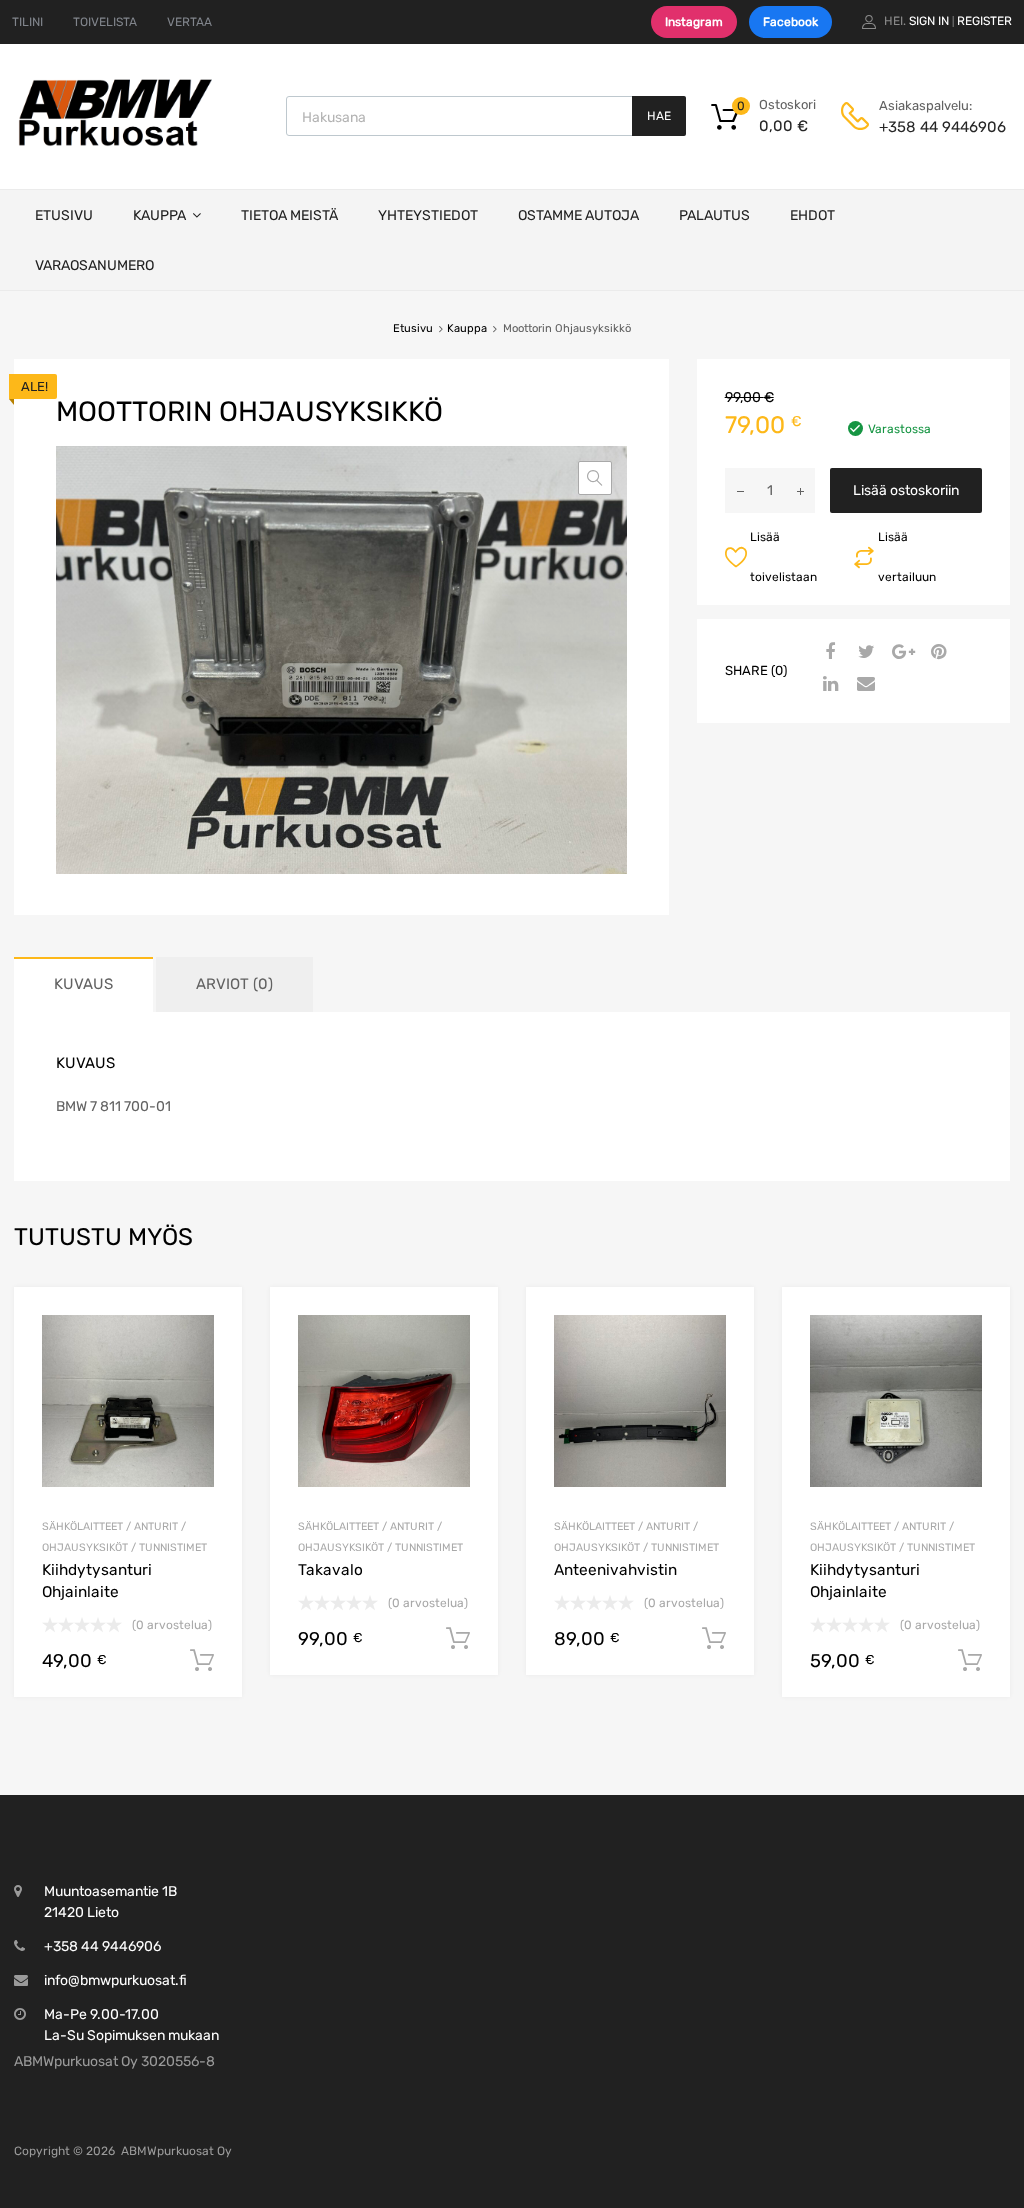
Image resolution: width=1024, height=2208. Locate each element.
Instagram (694, 22)
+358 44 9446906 (928, 127)
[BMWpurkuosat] (115, 145)
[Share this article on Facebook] (828, 653)
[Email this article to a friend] (864, 685)
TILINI (27, 22)
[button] (595, 478)
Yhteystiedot (428, 215)
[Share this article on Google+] (900, 653)
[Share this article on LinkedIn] (828, 685)
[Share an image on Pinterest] (936, 653)
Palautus (714, 215)
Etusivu (64, 215)
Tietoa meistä (289, 215)
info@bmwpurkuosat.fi (115, 1980)
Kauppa (159, 215)
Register (984, 21)
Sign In (929, 21)
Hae (659, 116)
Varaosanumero (94, 265)
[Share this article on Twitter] (864, 653)
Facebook (790, 22)
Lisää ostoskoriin (906, 490)
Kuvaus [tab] (83, 984)
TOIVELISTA (105, 22)
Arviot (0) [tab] (234, 984)
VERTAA (189, 22)
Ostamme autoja (578, 215)
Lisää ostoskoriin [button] (202, 1661)
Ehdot (812, 215)
